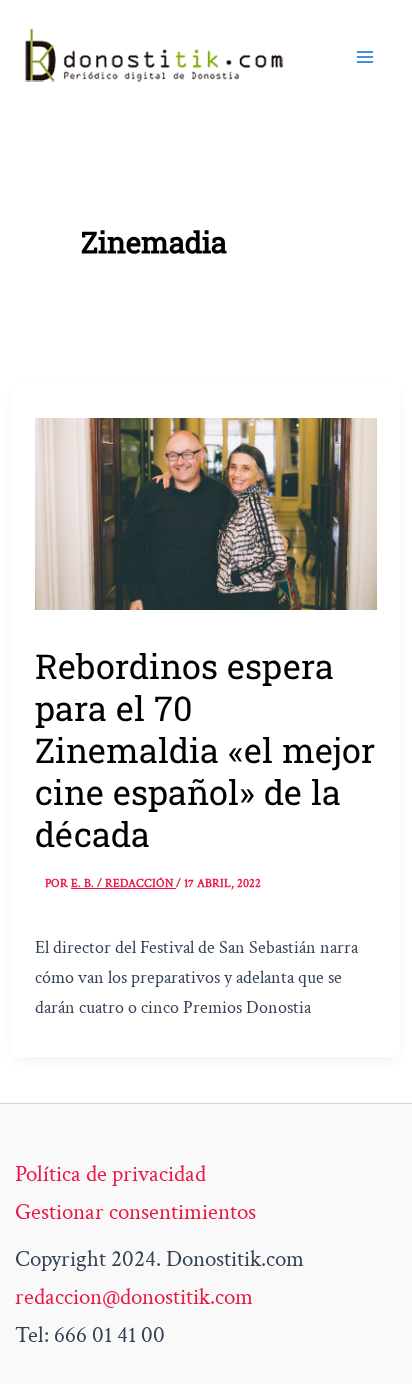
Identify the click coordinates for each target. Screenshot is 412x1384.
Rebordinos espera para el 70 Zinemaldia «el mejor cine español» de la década (205, 749)
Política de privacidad (110, 1174)
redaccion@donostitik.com (134, 1297)
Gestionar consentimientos (135, 1212)
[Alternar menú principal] (365, 57)
